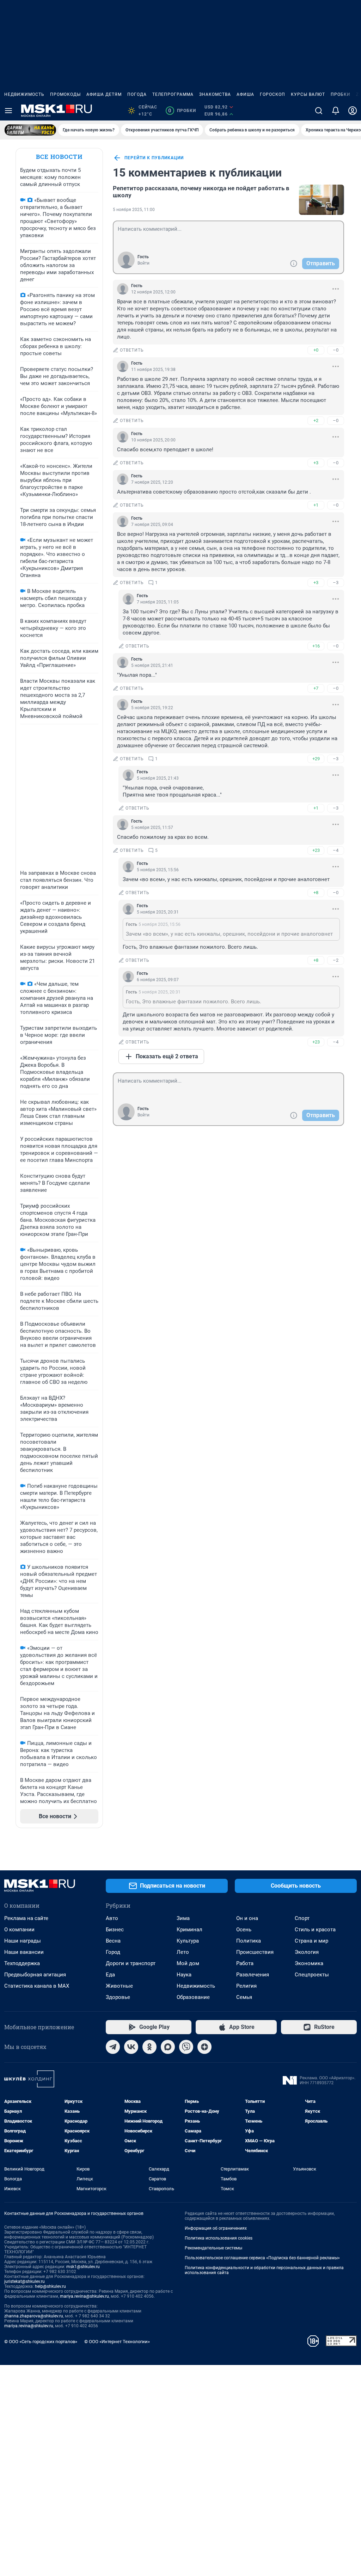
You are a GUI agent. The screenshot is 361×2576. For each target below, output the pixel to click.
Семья (244, 1997)
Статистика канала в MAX (37, 1986)
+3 (316, 463)
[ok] (149, 2047)
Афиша (245, 94)
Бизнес (115, 1930)
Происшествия (255, 1952)
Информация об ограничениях (216, 2228)
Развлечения (253, 1975)
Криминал (189, 1930)
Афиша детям (104, 94)
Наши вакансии (24, 1952)
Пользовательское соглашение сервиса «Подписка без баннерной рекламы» (262, 2258)
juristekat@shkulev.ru (25, 2281)
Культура (188, 1941)
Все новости (59, 157)
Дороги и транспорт (131, 1963)
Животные (119, 1986)
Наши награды (23, 1941)
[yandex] (204, 2047)
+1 (316, 505)
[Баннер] (30, 130)
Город (113, 1952)
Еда (110, 1975)
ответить (132, 350)
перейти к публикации (154, 158)
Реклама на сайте (26, 1918)
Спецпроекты (312, 1975)
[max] (168, 2047)
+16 (316, 646)
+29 (316, 759)
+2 (316, 420)
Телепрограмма (173, 94)
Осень (244, 1930)
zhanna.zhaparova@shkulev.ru (34, 2316)
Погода (137, 94)
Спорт (302, 1918)
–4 (336, 850)
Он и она (247, 1918)
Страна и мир (311, 1941)
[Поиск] (319, 111)
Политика (249, 1941)
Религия (246, 1986)
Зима (183, 1918)
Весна (113, 1941)
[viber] (186, 2047)
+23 (316, 850)
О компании (19, 1930)
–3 (336, 583)
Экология (307, 1952)
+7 (316, 688)
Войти (143, 263)
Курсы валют (308, 94)
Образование (193, 1997)
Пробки (341, 94)
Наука (184, 1975)
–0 (336, 350)
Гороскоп (273, 94)
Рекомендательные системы (213, 2248)
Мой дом (188, 1963)
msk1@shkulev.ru (83, 2267)
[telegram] (113, 2047)
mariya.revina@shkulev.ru (84, 2296)
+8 (316, 893)
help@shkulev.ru (50, 2286)
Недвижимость (24, 94)
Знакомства (215, 94)
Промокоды (65, 94)
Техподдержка (22, 1963)
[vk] (131, 2047)
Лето (183, 1952)
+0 (316, 350)
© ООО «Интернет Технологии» (117, 2342)
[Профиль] (353, 111)
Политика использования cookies (219, 2238)
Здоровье (118, 1997)
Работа (245, 1963)
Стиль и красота (315, 1930)
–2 (336, 960)
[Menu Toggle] (8, 111)
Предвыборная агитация (35, 1975)
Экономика (309, 1963)
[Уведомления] (336, 111)
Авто (112, 1918)
